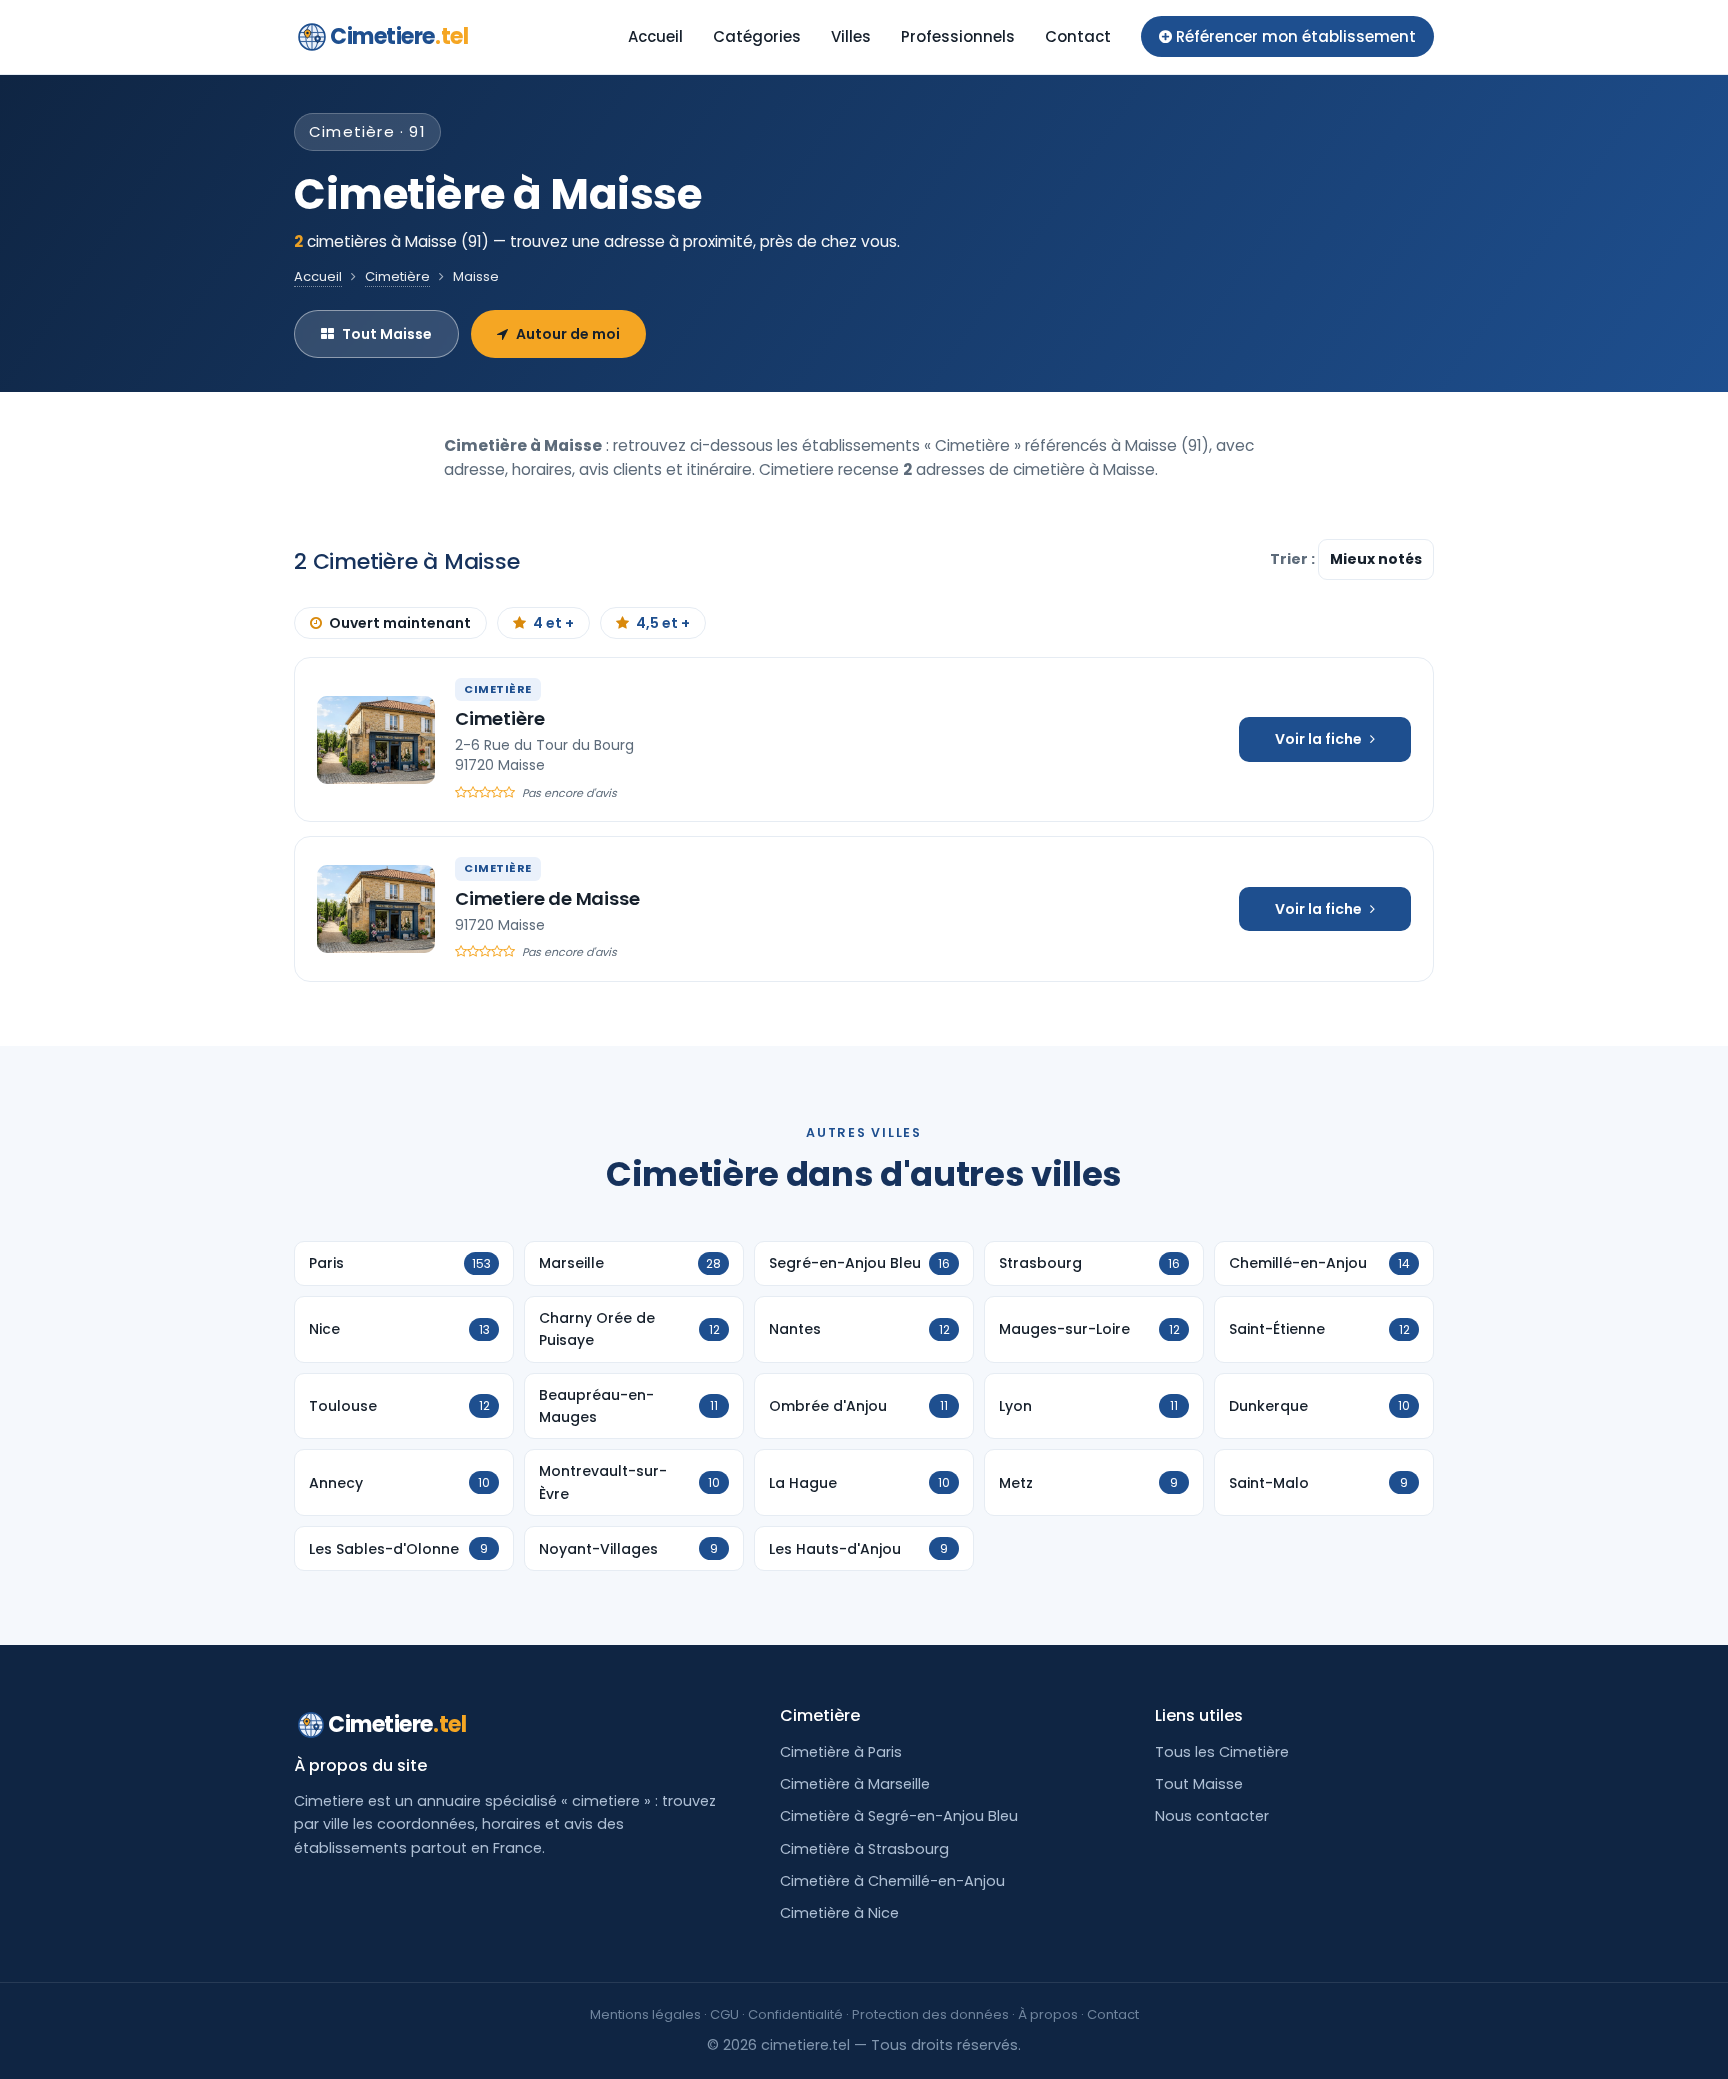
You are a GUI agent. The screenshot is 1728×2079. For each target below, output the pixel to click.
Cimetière (397, 276)
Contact (1078, 36)
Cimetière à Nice (839, 1913)
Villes (851, 36)
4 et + (553, 623)
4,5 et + (663, 623)
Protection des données (930, 2014)
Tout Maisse (387, 334)
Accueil (655, 36)
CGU (724, 2014)
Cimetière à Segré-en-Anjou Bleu (899, 1816)
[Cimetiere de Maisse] (376, 909)
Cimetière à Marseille (855, 1784)
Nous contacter (1212, 1816)
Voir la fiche (1318, 739)
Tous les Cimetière (1222, 1752)
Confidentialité (795, 2014)
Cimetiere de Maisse (547, 898)
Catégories (757, 36)
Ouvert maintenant (400, 623)
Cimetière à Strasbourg (864, 1849)
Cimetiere (399, 36)
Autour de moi (568, 334)
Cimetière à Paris (841, 1752)
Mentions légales (645, 2014)
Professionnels (958, 36)
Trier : (1294, 559)
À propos (1048, 2014)
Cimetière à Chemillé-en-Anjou (892, 1881)
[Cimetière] (376, 740)
